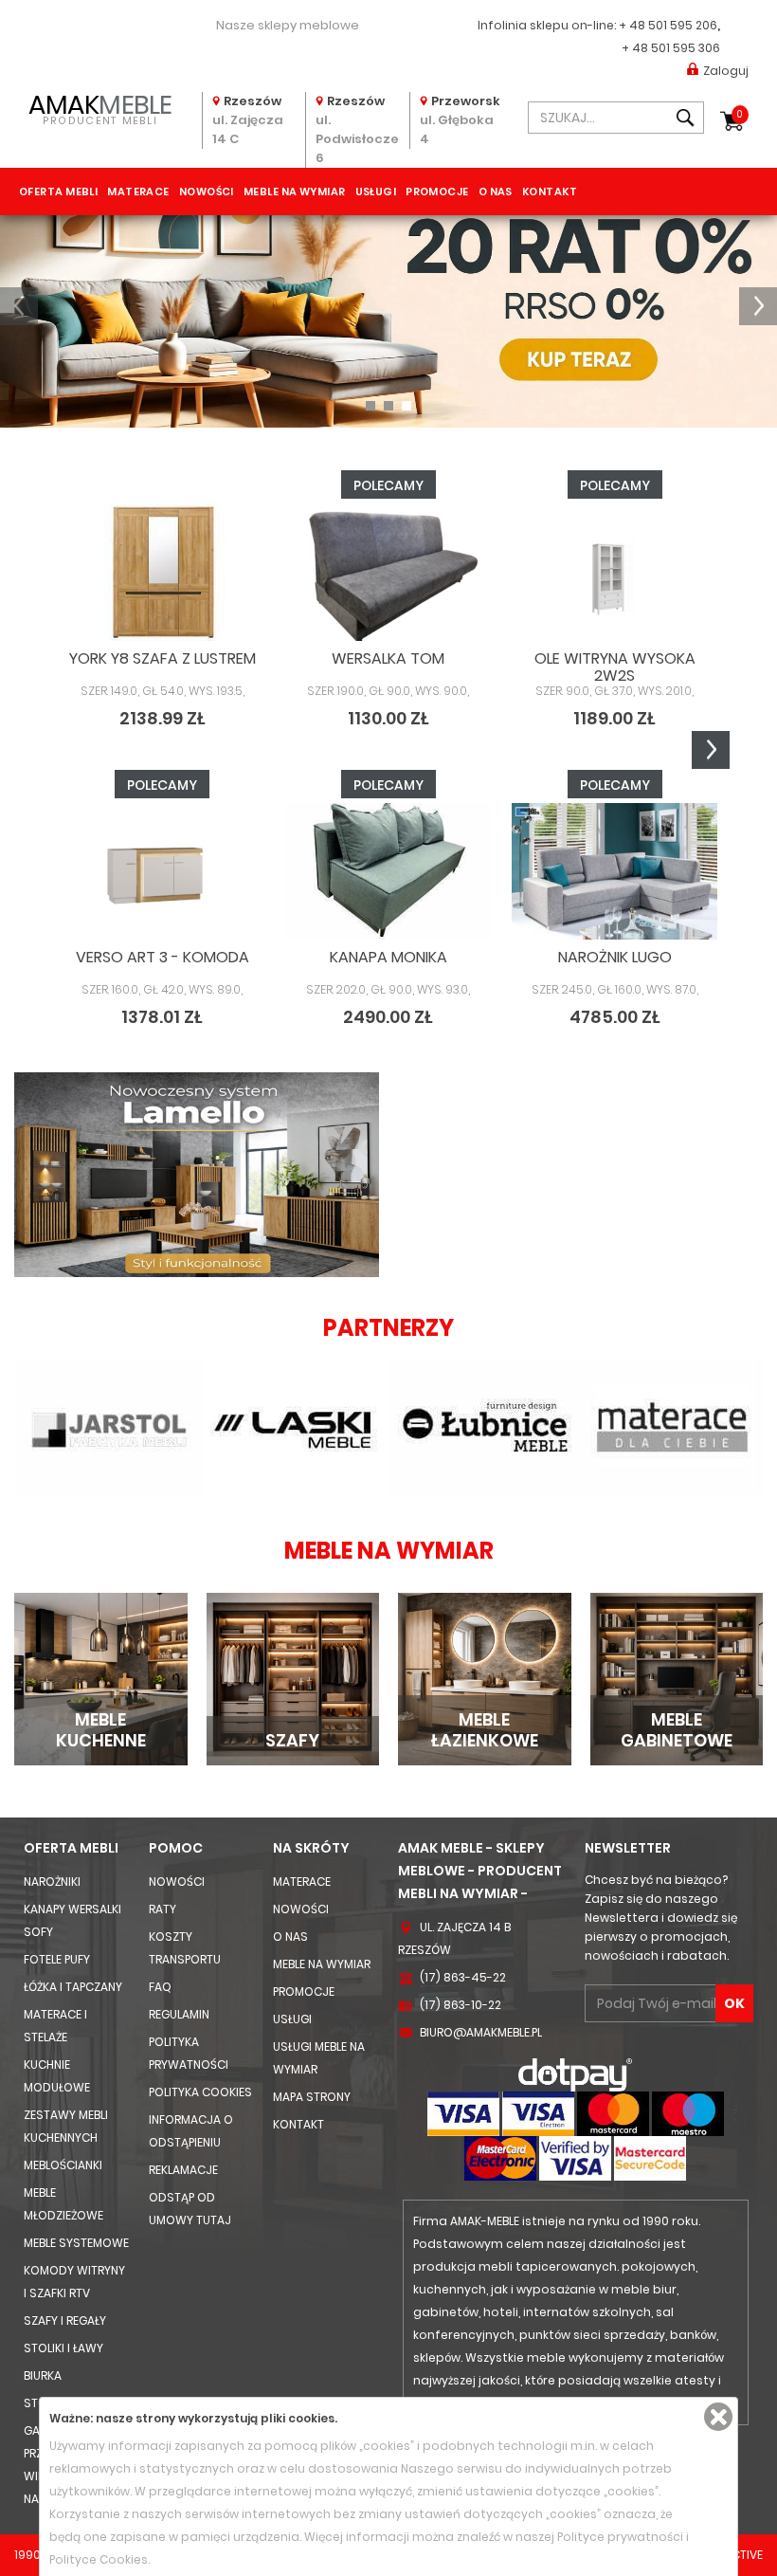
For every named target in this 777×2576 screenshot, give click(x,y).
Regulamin (179, 2014)
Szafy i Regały (65, 2320)
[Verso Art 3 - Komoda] (163, 871)
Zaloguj (726, 71)
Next (711, 750)
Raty (163, 1909)
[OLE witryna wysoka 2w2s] (614, 572)
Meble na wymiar (295, 192)
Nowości (207, 192)
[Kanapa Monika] (389, 871)
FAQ (160, 1987)
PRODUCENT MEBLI (100, 108)
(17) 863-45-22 (463, 1977)
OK (734, 2003)
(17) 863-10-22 (461, 2005)
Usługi (376, 192)
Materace (138, 192)
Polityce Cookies (99, 2559)
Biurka (43, 2375)
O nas (496, 192)
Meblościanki (63, 2165)
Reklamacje (183, 2170)
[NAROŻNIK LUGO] (614, 871)
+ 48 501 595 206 (668, 25)
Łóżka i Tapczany (73, 1987)
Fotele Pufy (57, 1959)
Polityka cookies (200, 2092)
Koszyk (740, 114)
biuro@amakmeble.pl (481, 2032)
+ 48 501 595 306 (671, 48)
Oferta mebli (58, 192)
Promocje (437, 192)
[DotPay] (575, 2074)
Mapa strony (312, 2097)
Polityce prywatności (620, 2537)
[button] (19, 306)
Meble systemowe (76, 2243)
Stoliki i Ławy (63, 2348)
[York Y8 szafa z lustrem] (163, 572)
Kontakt (550, 192)
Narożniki (52, 1882)
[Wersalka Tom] (389, 572)
